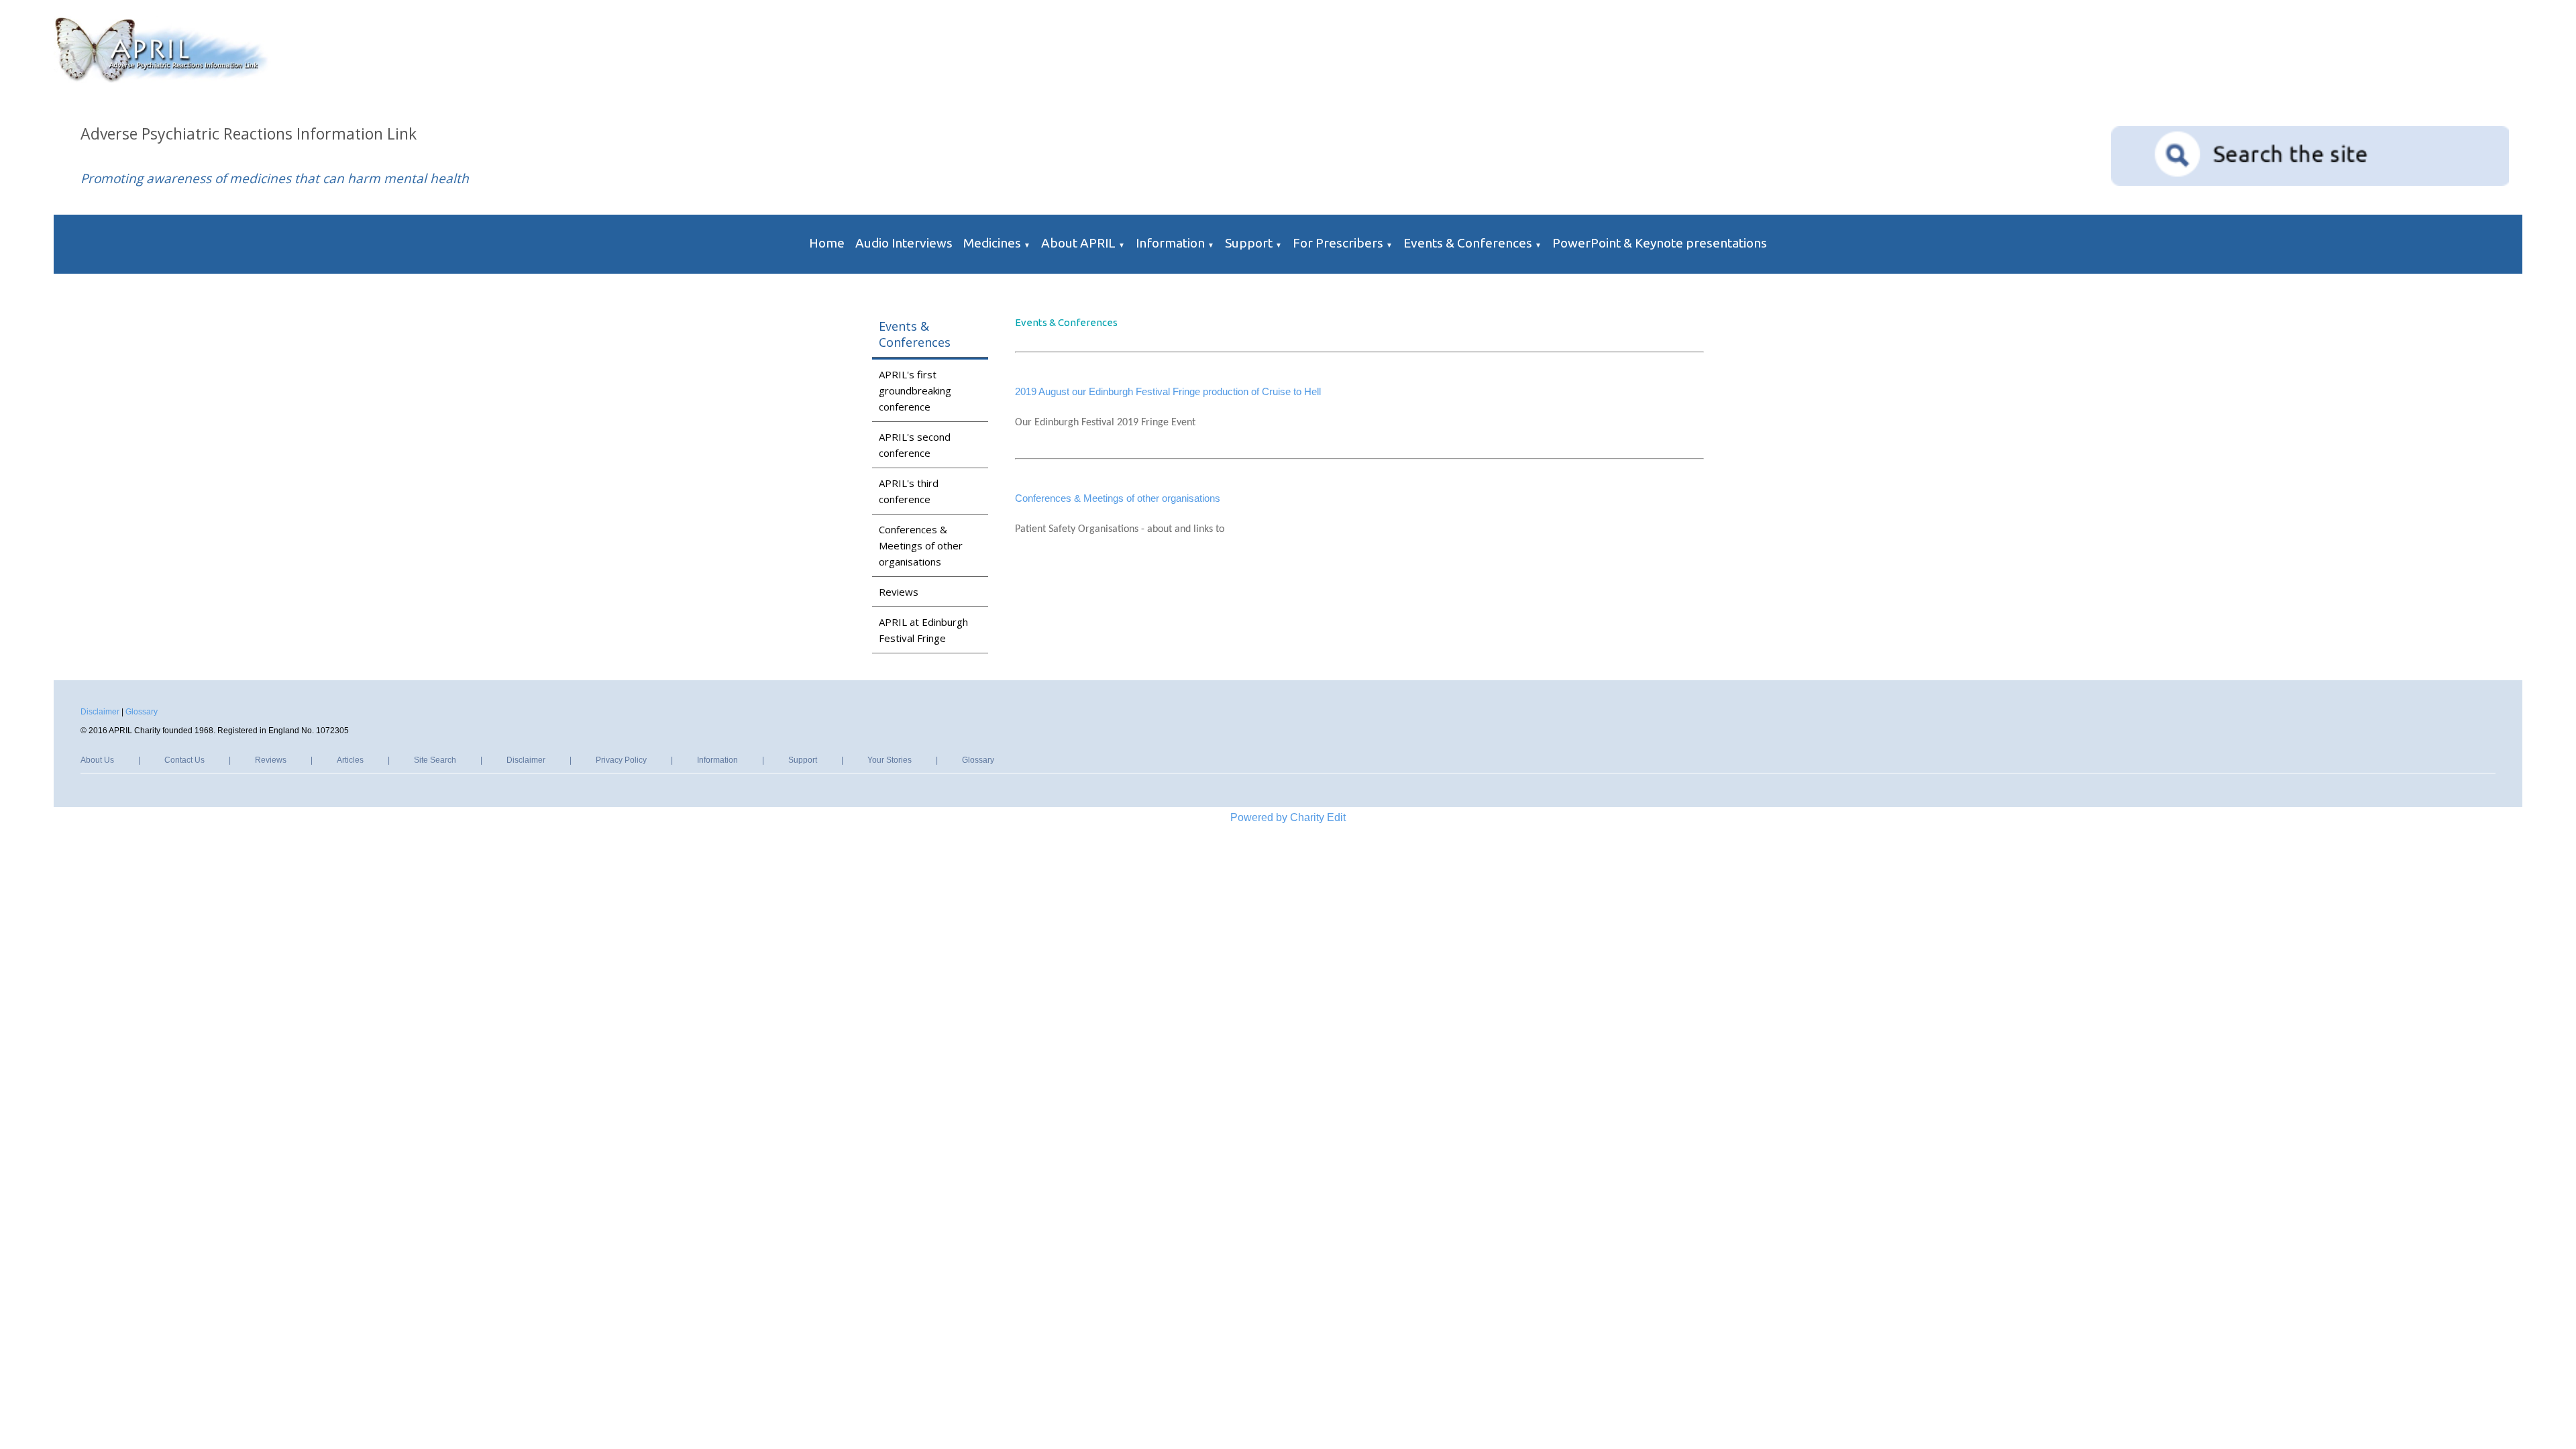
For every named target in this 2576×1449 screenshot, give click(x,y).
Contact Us (184, 760)
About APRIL (1078, 243)
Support (1249, 243)
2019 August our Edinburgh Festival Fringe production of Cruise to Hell (1168, 391)
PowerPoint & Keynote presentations (1660, 243)
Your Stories (890, 760)
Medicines (992, 243)
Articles (350, 760)
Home (827, 243)
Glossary (142, 712)
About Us (97, 760)
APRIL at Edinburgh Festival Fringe (923, 630)
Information (1170, 243)
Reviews (899, 592)
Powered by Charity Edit (1288, 817)
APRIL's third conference (909, 491)
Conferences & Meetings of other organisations (921, 545)
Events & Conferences (1468, 243)
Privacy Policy (621, 760)
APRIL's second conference (915, 445)
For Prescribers (1338, 243)
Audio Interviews (904, 243)
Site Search (435, 760)
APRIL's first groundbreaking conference (915, 390)
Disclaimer (100, 712)
